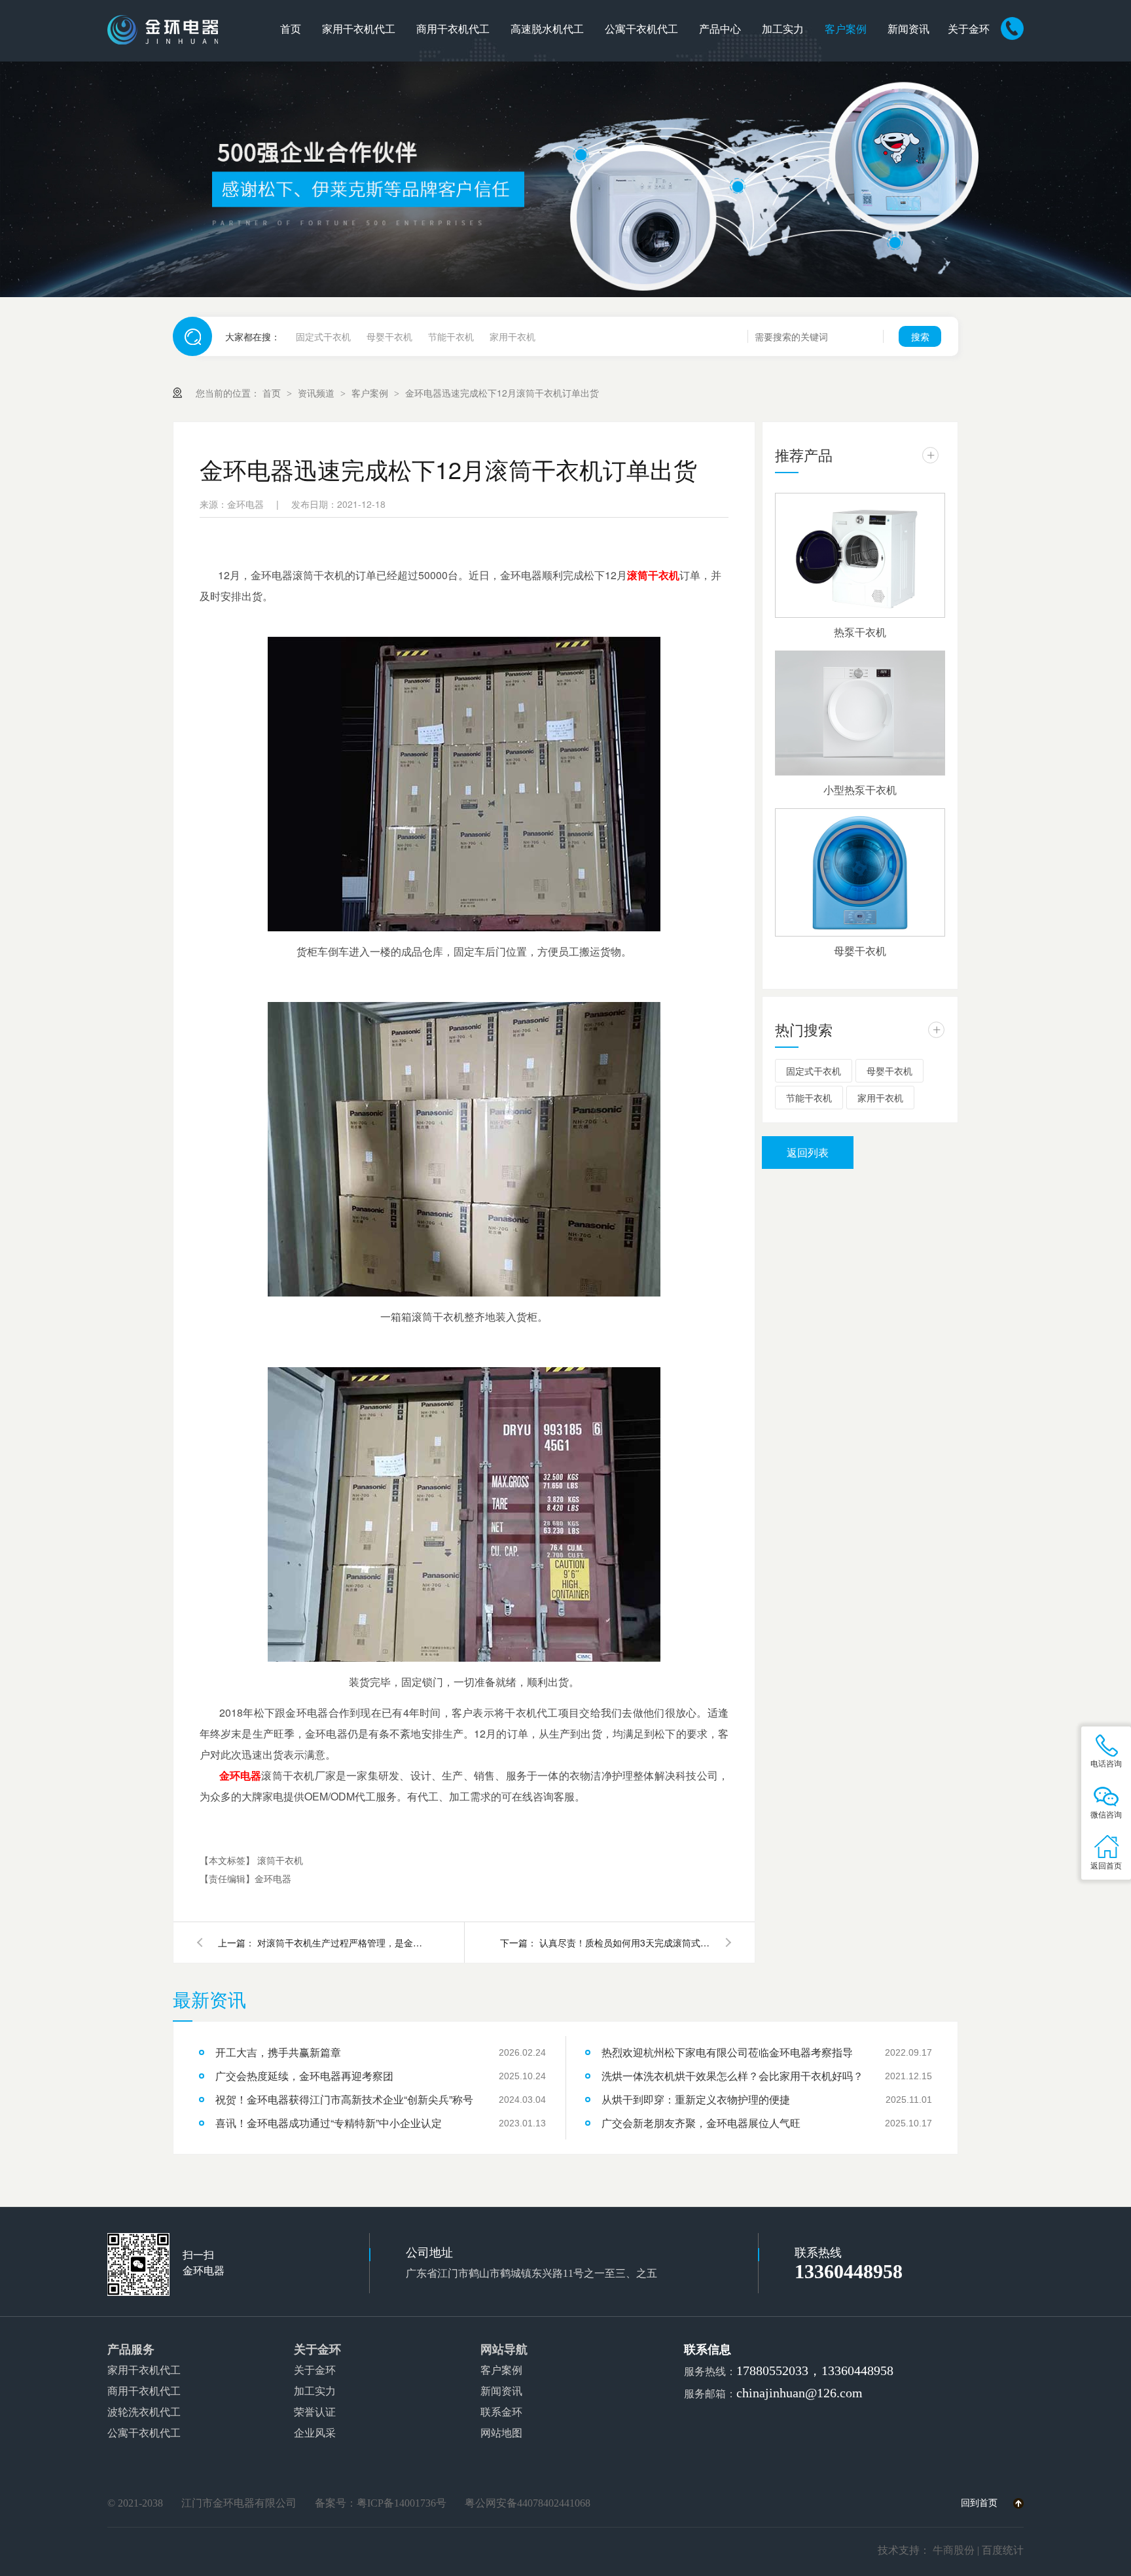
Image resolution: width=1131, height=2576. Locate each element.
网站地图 (501, 2433)
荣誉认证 (315, 2412)
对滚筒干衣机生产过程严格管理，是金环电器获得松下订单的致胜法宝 (342, 1942)
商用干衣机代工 (453, 29)
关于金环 (969, 29)
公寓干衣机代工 (641, 29)
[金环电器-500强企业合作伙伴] (565, 179)
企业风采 (315, 2433)
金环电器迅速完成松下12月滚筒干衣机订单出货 (502, 393)
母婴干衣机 (389, 336)
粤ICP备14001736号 (402, 2503)
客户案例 (846, 29)
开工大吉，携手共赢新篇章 (278, 2052)
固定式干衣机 (323, 336)
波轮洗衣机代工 (144, 2412)
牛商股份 (954, 2550)
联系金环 (501, 2412)
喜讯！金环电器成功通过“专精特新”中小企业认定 (329, 2123)
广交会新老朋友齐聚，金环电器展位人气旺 (701, 2123)
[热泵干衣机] (860, 555)
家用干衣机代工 (359, 29)
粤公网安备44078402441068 (528, 2503)
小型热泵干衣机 (860, 790)
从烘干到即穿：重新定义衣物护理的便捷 (696, 2099)
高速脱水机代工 (547, 29)
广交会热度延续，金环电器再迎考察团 (304, 2076)
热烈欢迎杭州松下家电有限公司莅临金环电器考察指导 (727, 2052)
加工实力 (783, 29)
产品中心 (720, 29)
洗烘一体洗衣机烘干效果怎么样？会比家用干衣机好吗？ (732, 2076)
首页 (291, 29)
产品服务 (131, 2350)
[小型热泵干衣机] (860, 713)
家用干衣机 (512, 336)
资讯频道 (317, 393)
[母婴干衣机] (860, 872)
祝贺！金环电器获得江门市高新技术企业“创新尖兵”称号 (344, 2099)
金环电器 (241, 1775)
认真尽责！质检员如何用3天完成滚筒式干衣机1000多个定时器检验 (624, 1942)
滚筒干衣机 (653, 575)
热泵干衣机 (860, 632)
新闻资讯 (908, 29)
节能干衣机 (451, 336)
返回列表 (808, 1152)
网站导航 (504, 2350)
